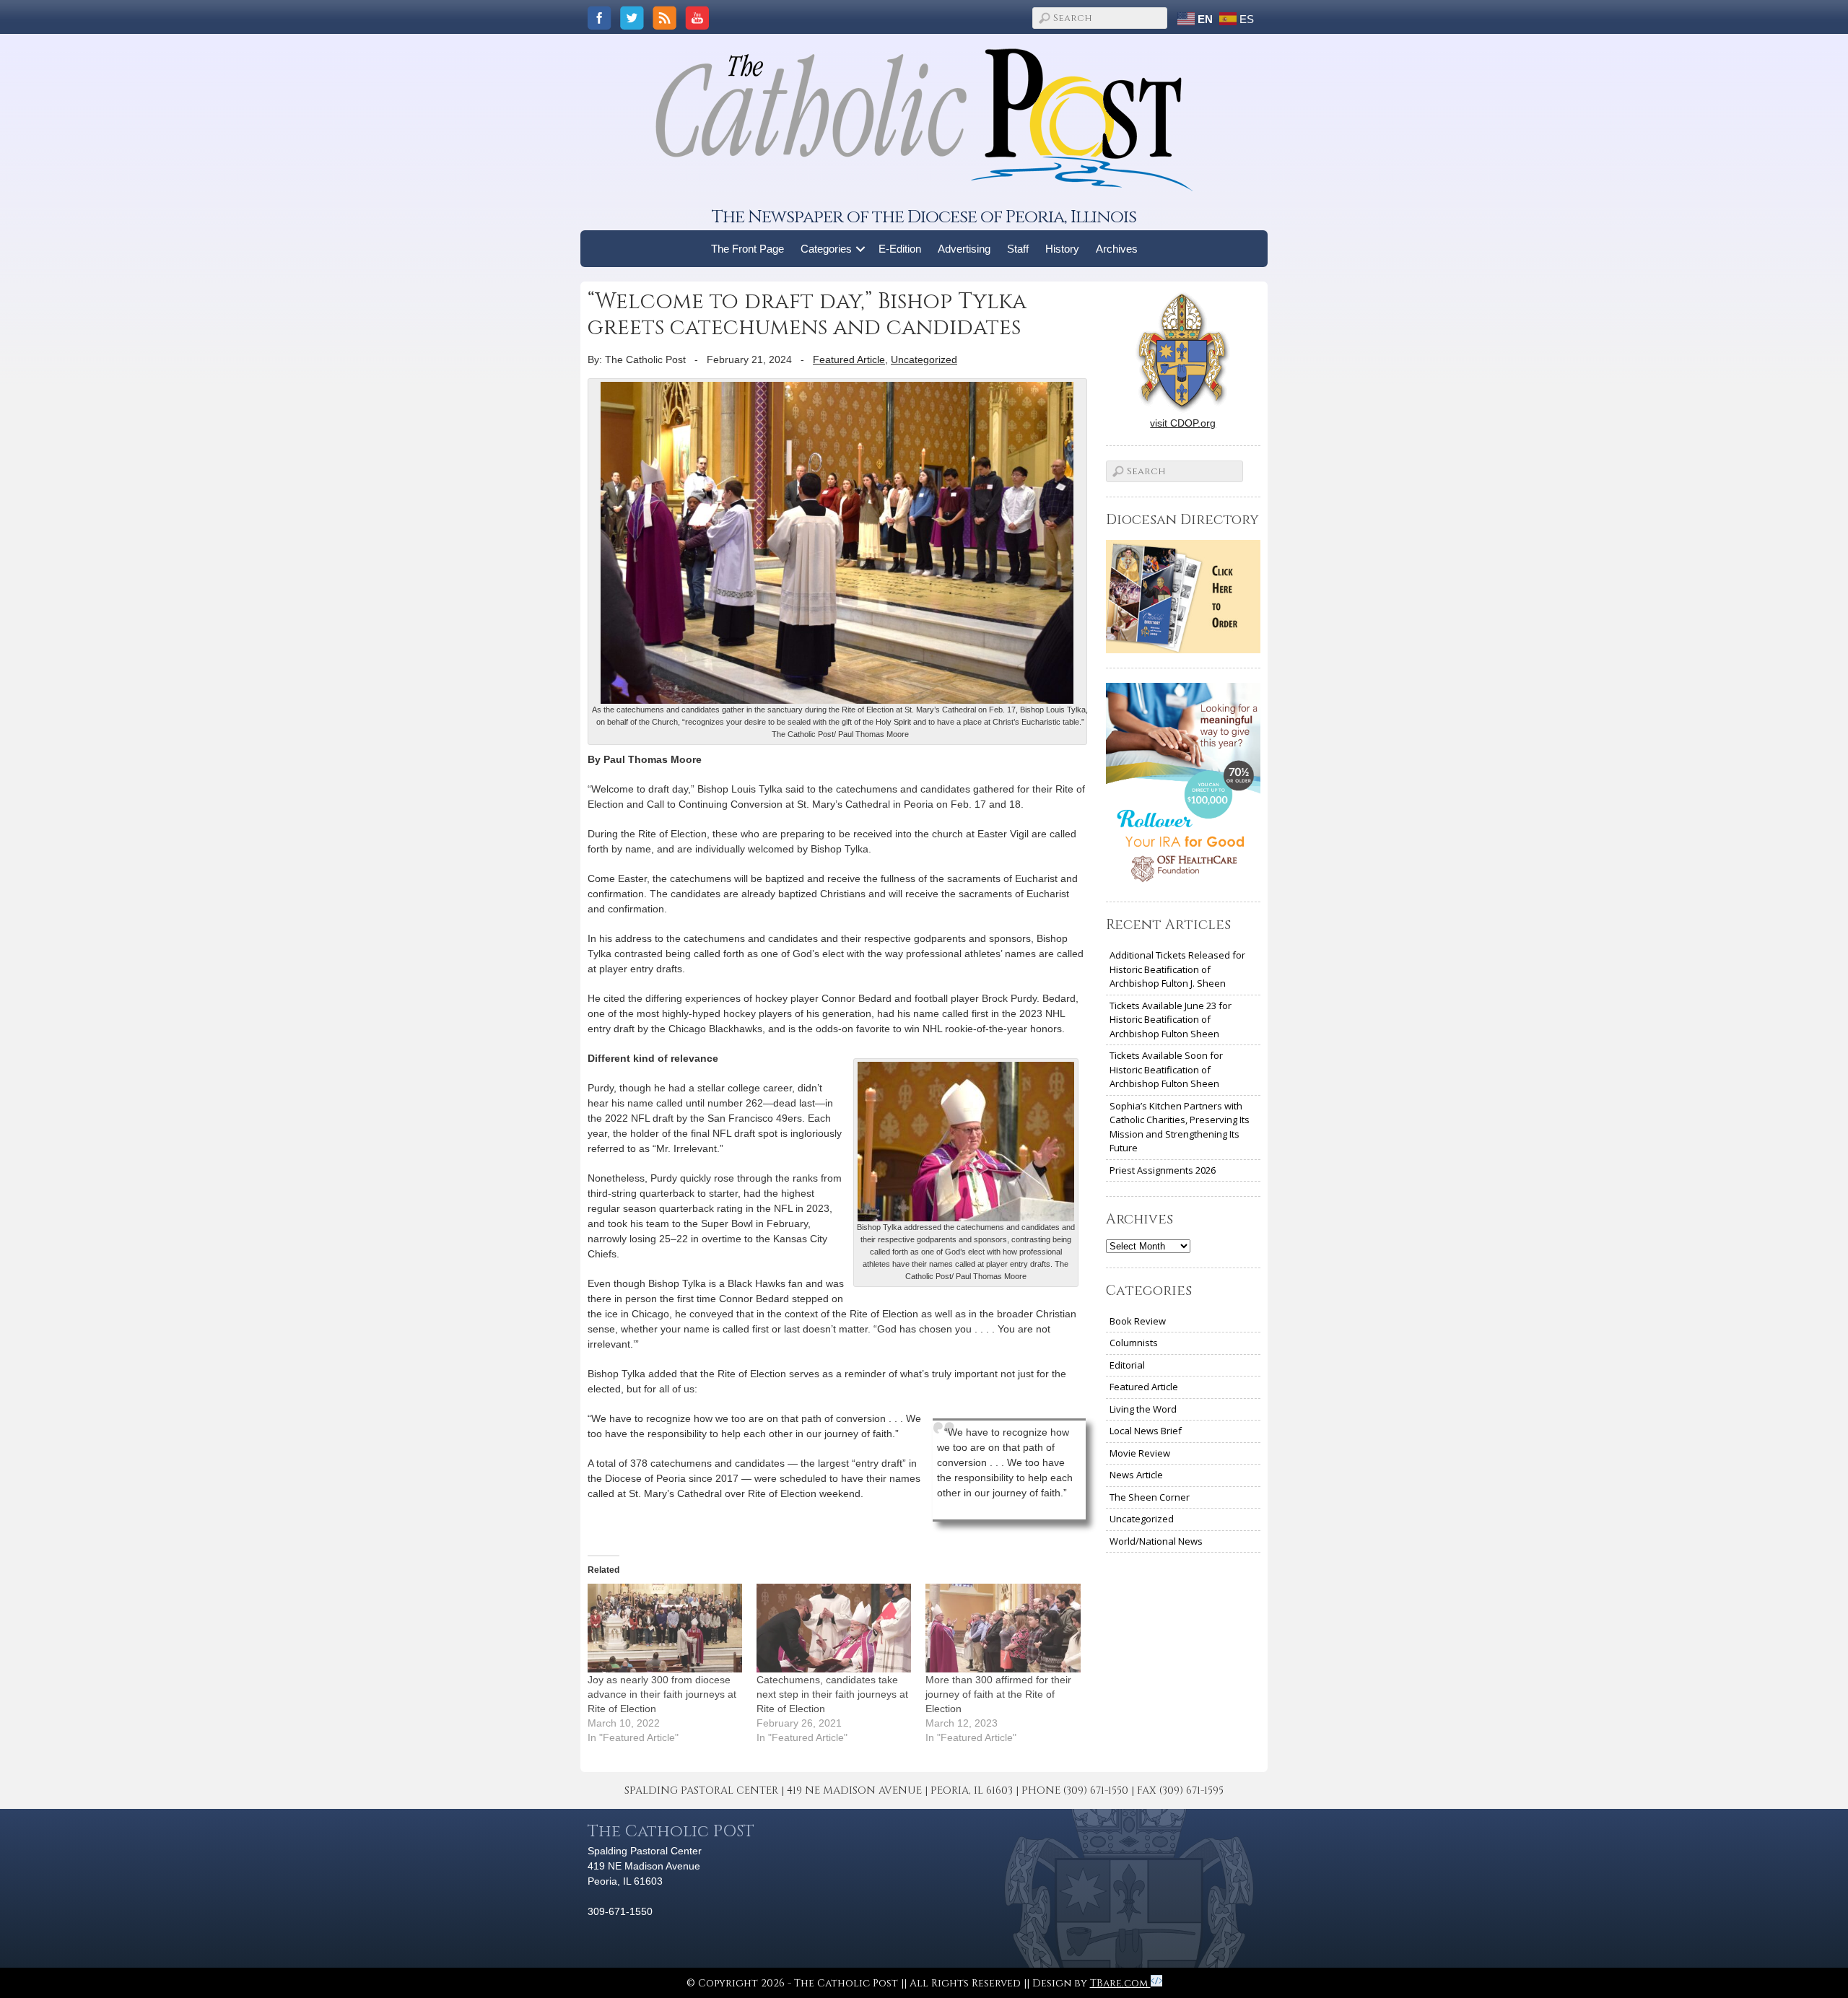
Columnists (1134, 1343)
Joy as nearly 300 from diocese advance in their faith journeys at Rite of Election (662, 1694)
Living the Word (1143, 1409)
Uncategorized (924, 359)
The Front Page (748, 249)
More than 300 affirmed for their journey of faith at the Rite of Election (998, 1694)
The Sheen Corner (1150, 1497)
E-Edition (900, 249)
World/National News (1156, 1541)
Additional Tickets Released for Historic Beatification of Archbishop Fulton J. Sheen (1177, 969)
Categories (826, 249)
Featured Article (849, 359)
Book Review (1138, 1321)
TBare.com (1120, 1983)
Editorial (1127, 1365)
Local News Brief (1146, 1431)
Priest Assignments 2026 (1163, 1170)
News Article (1136, 1475)
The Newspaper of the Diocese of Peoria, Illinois (924, 217)
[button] (861, 249)
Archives (1117, 249)
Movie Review (1140, 1453)
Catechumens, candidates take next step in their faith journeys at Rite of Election (832, 1694)
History (1062, 249)
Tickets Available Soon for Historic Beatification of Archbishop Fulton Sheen (1166, 1069)
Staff (1018, 249)
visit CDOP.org (1183, 423)
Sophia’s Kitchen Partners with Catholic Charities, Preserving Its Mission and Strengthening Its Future (1180, 1127)
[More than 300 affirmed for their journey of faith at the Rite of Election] (1003, 1628)
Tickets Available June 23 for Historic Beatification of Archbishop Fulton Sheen (1171, 1020)
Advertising (964, 249)
